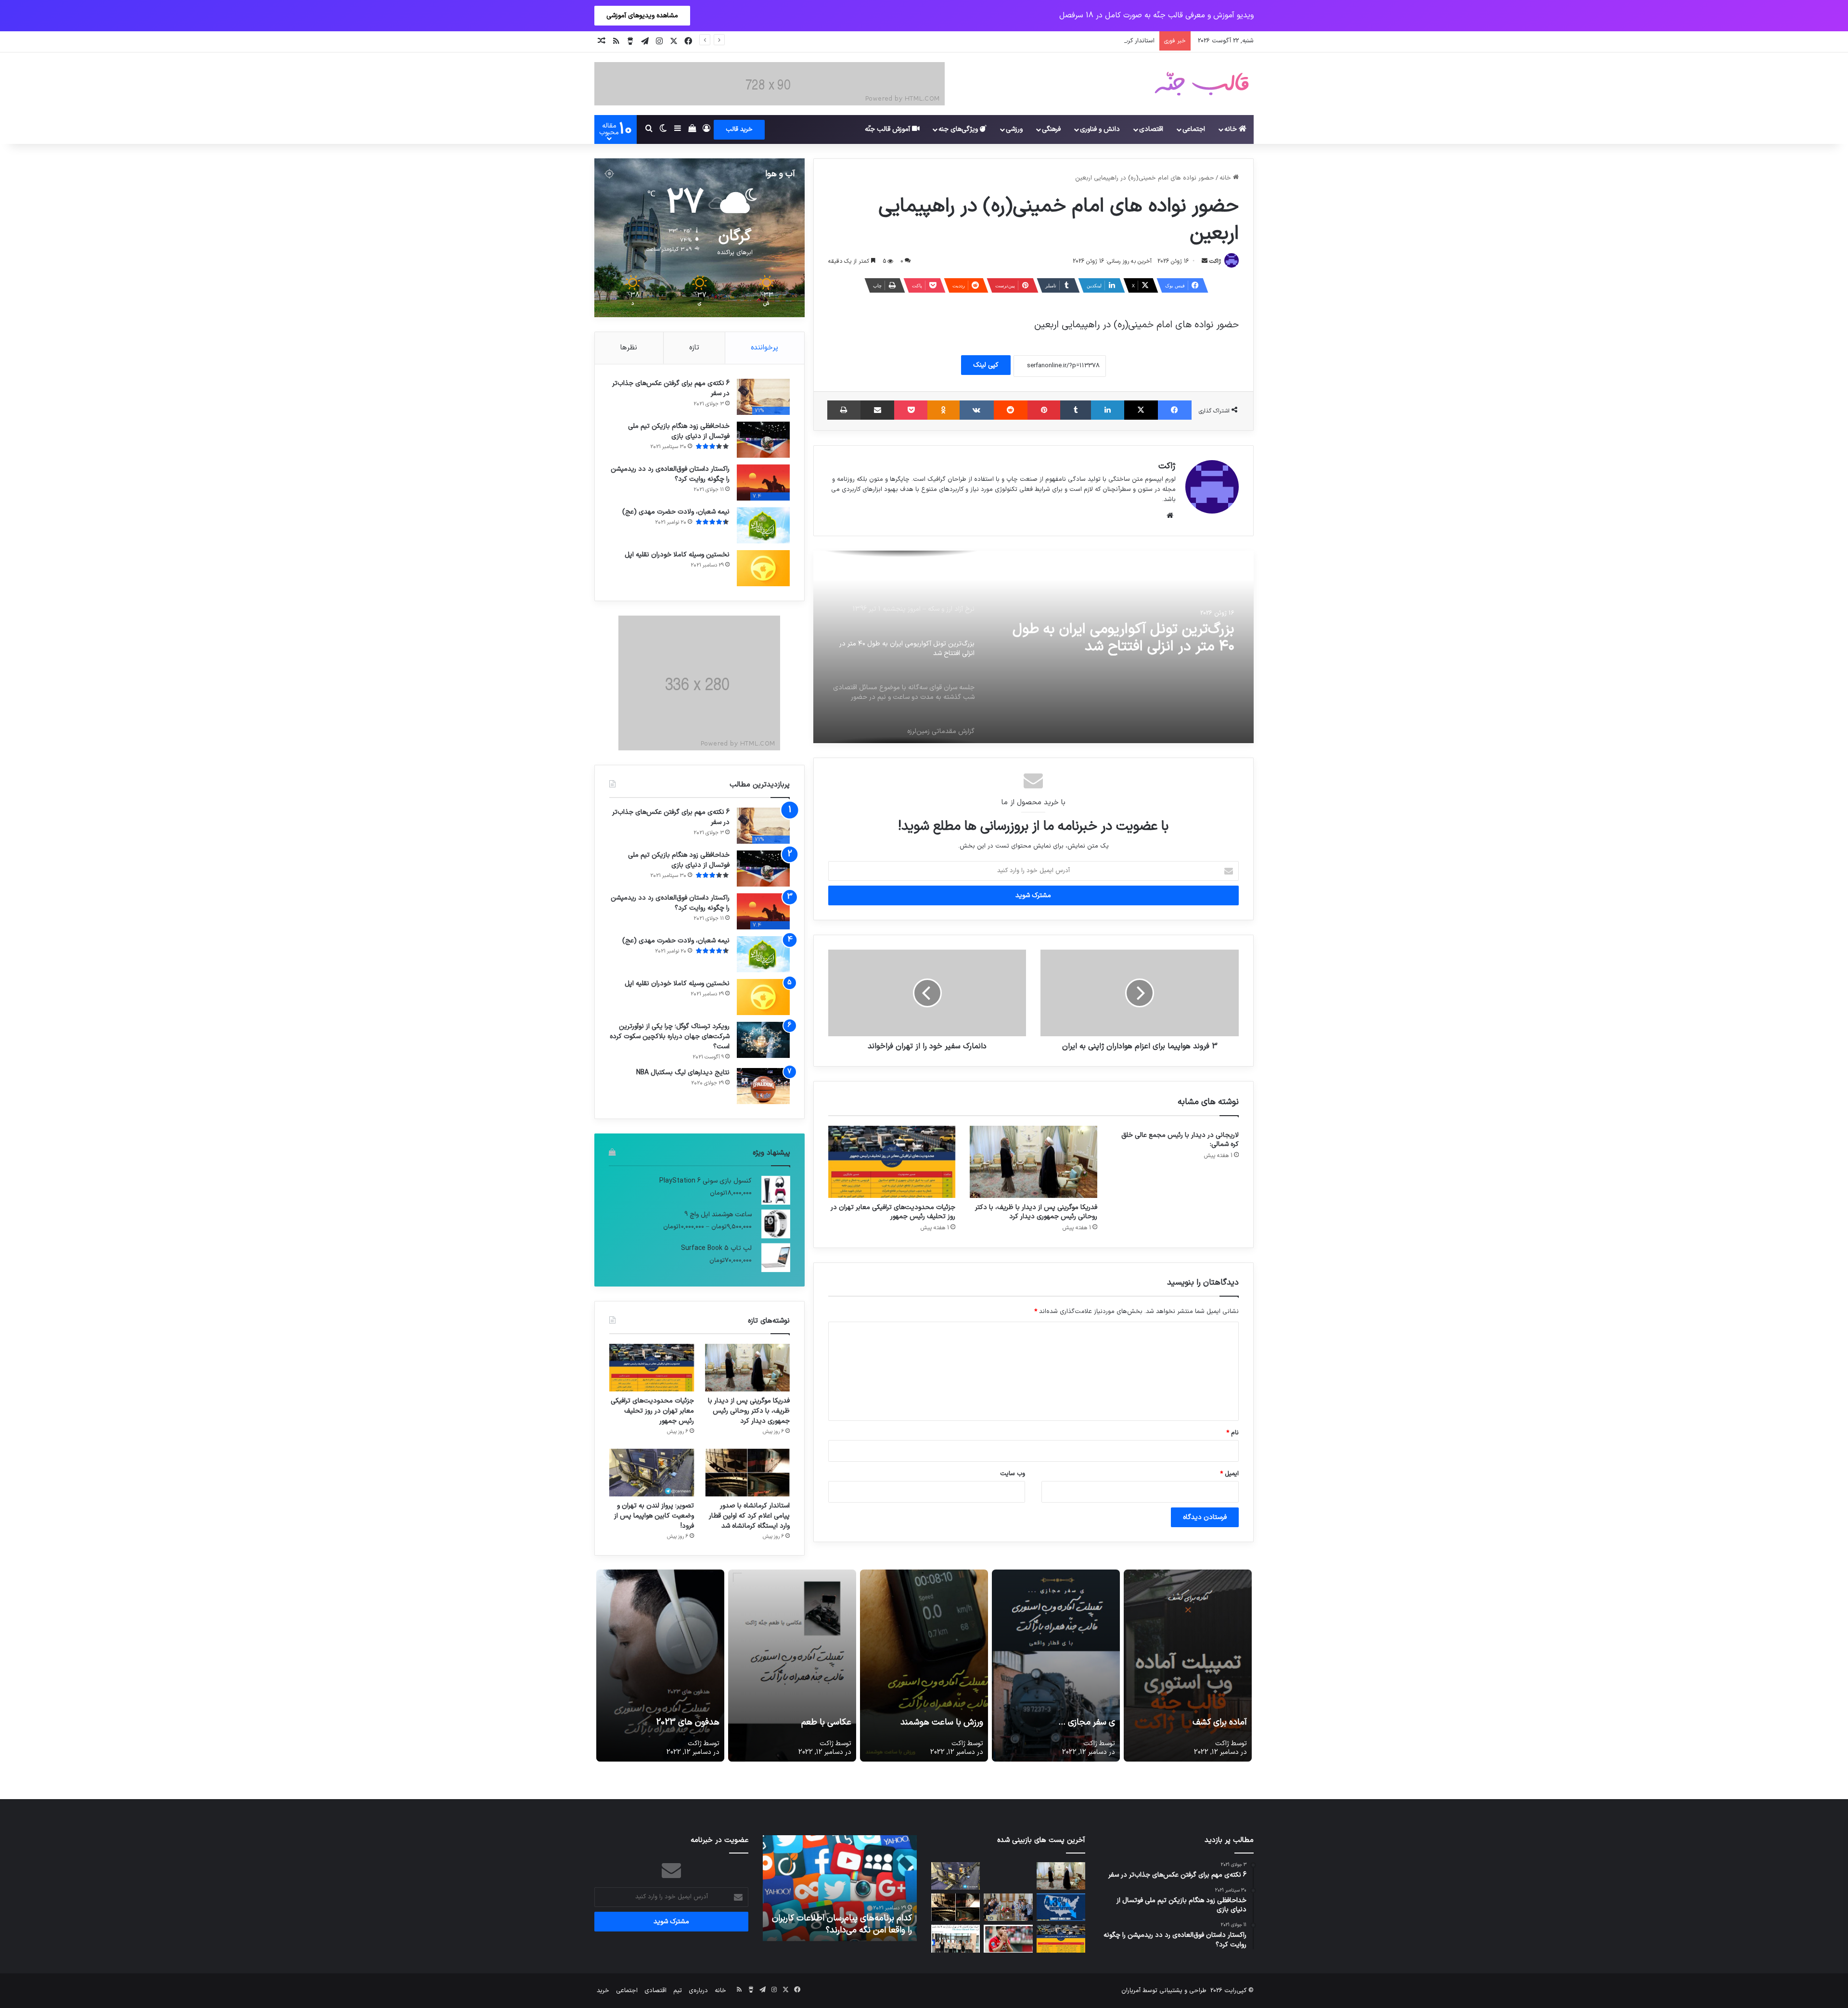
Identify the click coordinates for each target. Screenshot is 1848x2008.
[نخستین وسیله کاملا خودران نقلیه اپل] (763, 568)
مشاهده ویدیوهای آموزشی (642, 16)
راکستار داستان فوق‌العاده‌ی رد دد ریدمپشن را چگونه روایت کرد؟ (670, 474)
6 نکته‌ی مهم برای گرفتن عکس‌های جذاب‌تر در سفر (671, 388)
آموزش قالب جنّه (888, 129)
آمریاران (1131, 1991)
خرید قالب (739, 129)
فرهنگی (1051, 129)
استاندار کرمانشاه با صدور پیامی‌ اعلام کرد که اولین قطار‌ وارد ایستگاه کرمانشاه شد (1049, 41)
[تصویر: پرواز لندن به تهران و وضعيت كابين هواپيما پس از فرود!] (652, 1473)
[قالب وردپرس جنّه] (1202, 84)
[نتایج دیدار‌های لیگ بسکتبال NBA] (763, 1086)
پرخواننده (764, 348)
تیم (678, 1991)
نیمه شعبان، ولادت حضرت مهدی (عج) (676, 512)
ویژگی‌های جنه (959, 129)
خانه (1232, 129)
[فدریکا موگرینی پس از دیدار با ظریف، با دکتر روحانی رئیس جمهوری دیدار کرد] (1033, 1162)
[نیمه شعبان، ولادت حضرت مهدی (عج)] (763, 525)
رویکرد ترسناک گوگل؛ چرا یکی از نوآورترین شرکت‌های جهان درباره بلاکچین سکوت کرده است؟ (670, 1036)
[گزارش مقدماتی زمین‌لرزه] (1033, 647)
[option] (1033, 647)
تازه (694, 348)
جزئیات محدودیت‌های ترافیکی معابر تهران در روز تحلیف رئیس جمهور (893, 1212)
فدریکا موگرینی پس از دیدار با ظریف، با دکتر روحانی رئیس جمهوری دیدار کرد (1036, 1212)
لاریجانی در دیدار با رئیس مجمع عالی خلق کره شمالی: (1180, 1140)
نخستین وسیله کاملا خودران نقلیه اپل (677, 555)
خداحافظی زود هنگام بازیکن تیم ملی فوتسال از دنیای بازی (679, 431)
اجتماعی (1194, 129)
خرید (603, 1991)
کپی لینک (986, 365)
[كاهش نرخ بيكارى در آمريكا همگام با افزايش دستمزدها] (1061, 1907)
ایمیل (1229, 1474)
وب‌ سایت (1013, 1474)
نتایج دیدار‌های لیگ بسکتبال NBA (683, 1073)
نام (1232, 1433)
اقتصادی (1151, 129)
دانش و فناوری (1100, 129)
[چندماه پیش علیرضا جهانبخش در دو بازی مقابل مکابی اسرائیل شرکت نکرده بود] (1008, 1938)
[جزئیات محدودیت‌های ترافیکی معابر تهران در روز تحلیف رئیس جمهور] (892, 1162)
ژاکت (1215, 261)
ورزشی (1014, 129)
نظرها (629, 348)
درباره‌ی (698, 1991)
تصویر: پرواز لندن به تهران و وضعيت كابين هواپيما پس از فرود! (654, 1516)
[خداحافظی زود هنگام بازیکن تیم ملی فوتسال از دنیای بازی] (763, 440)
